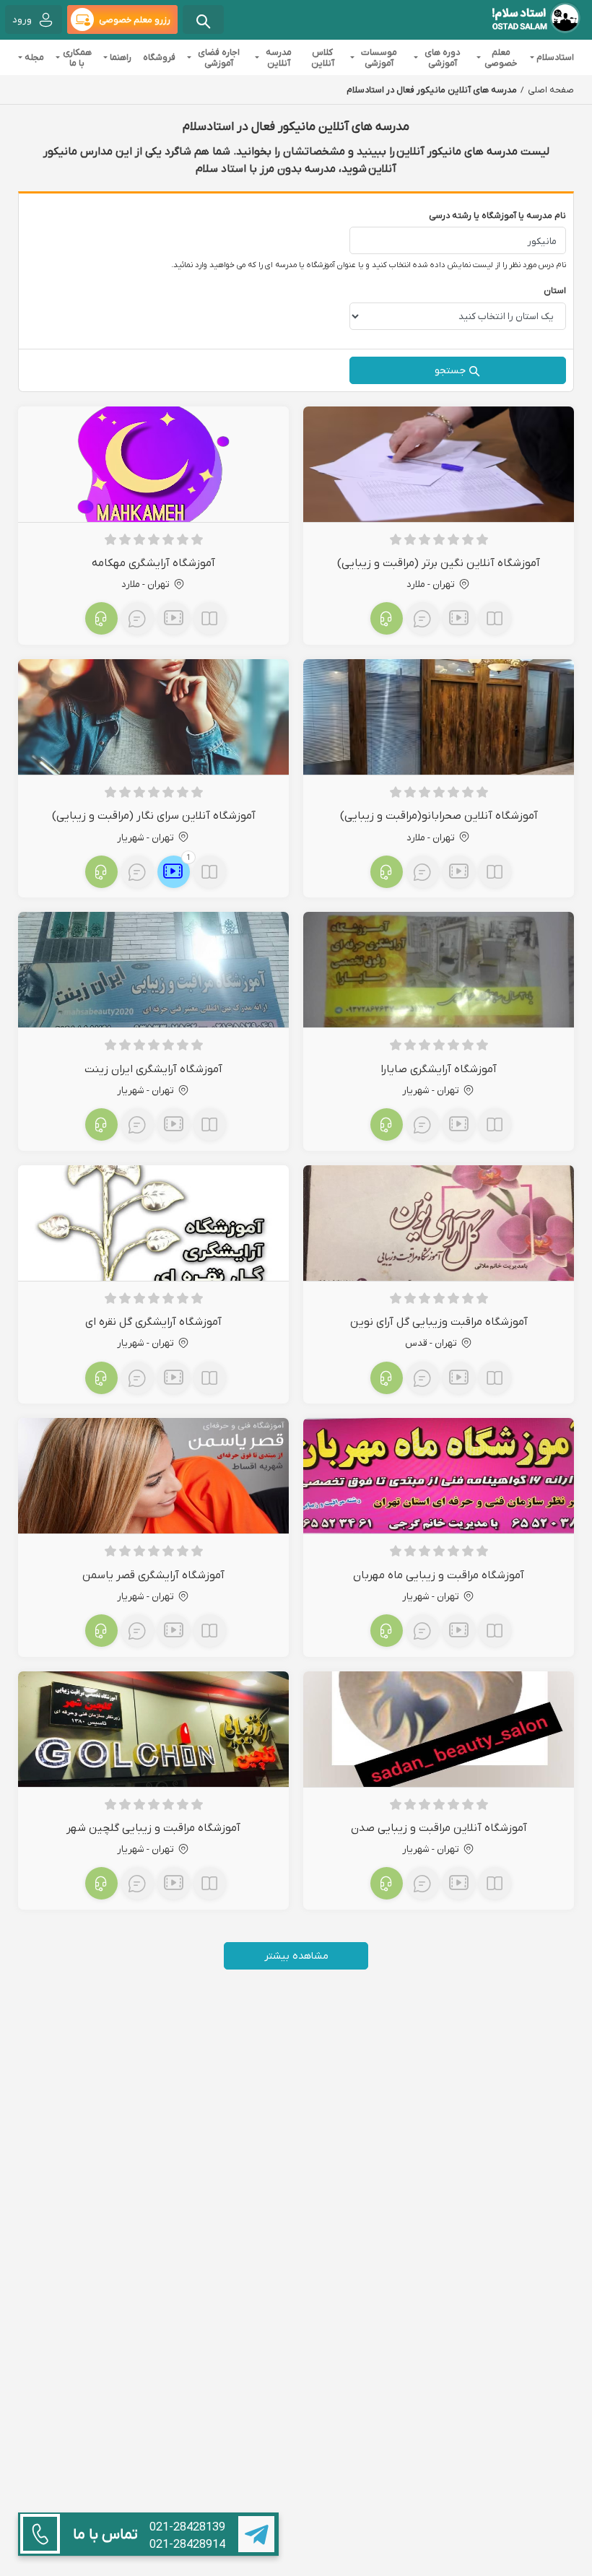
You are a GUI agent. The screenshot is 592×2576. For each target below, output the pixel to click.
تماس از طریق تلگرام (256, 2534)
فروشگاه (159, 57)
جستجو (450, 370)
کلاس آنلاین (323, 57)
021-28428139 (187, 2527)
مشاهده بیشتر (296, 1955)
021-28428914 (187, 2544)
